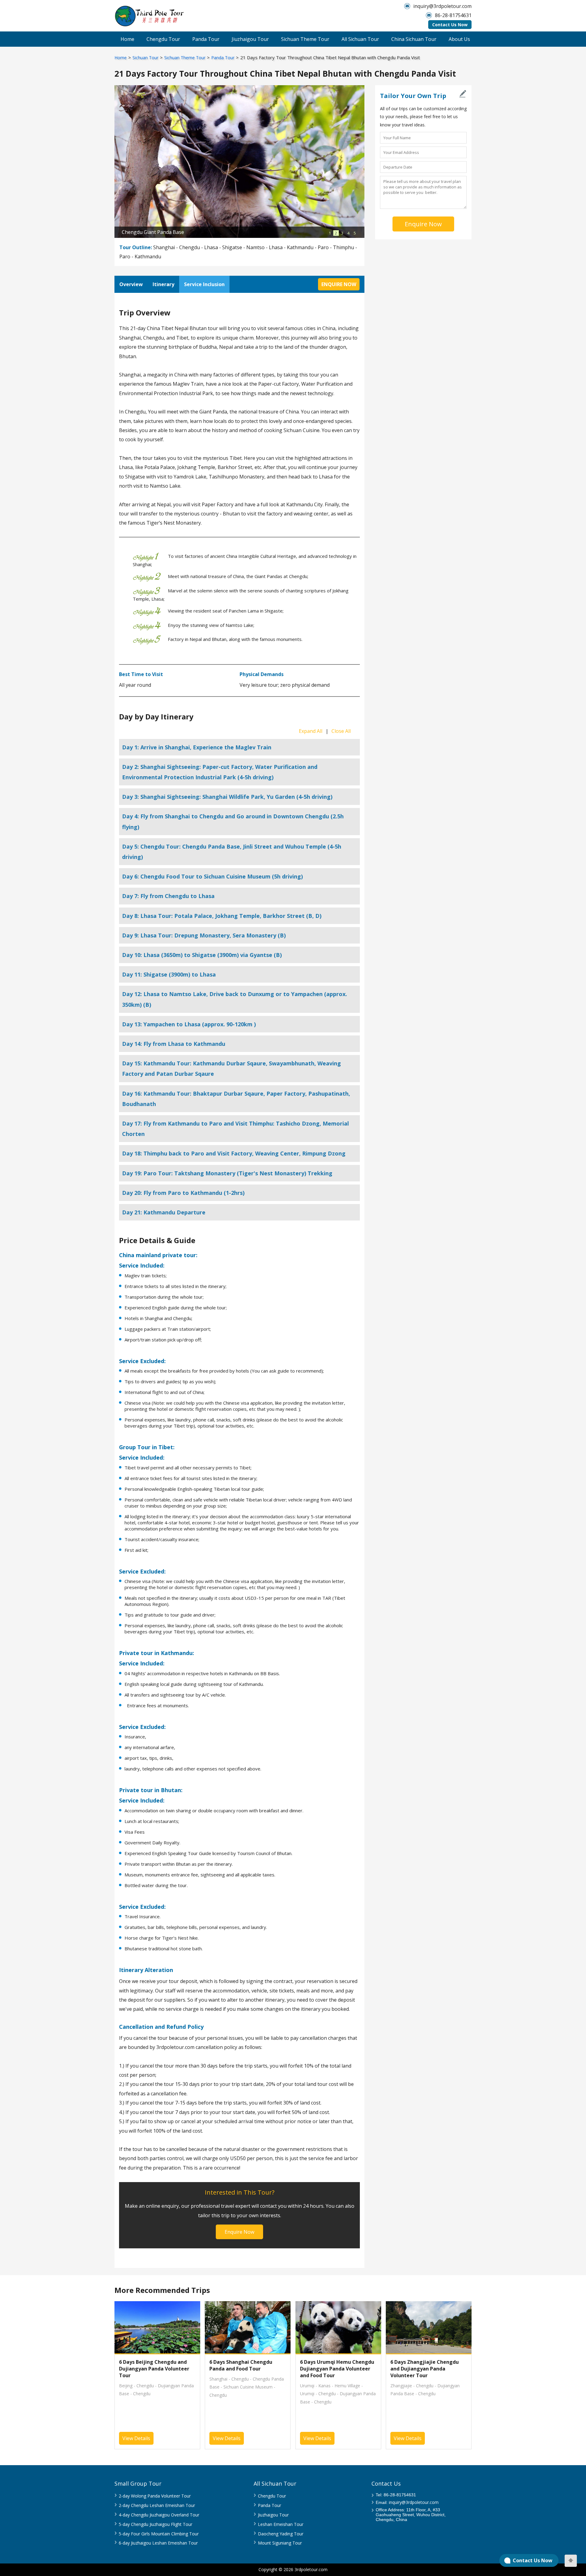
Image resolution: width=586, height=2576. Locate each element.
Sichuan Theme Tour (305, 39)
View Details (136, 2438)
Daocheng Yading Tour (281, 2534)
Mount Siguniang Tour (280, 2543)
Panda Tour (206, 39)
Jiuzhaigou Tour (250, 39)
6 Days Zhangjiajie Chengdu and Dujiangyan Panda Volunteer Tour (425, 2369)
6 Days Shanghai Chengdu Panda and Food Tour (241, 2365)
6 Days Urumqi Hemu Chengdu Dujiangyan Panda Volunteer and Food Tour (337, 2369)
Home (127, 39)
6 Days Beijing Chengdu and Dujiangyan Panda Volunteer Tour (154, 2369)
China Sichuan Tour (414, 39)
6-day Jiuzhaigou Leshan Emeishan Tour (158, 2543)
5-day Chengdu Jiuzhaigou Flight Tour (156, 2524)
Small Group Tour (138, 2483)
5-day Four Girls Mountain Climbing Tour (159, 2534)
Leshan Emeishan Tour (281, 2524)
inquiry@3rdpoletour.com (442, 6)
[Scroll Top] (571, 2561)
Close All (341, 731)
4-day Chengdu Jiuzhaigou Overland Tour (159, 2515)
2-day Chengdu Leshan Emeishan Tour (157, 2505)
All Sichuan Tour (360, 39)
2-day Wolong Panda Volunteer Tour (155, 2496)
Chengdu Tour (163, 39)
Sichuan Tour (145, 58)
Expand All (311, 731)
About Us (459, 39)
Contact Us (386, 2483)
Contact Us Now (450, 25)
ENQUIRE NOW (339, 284)
